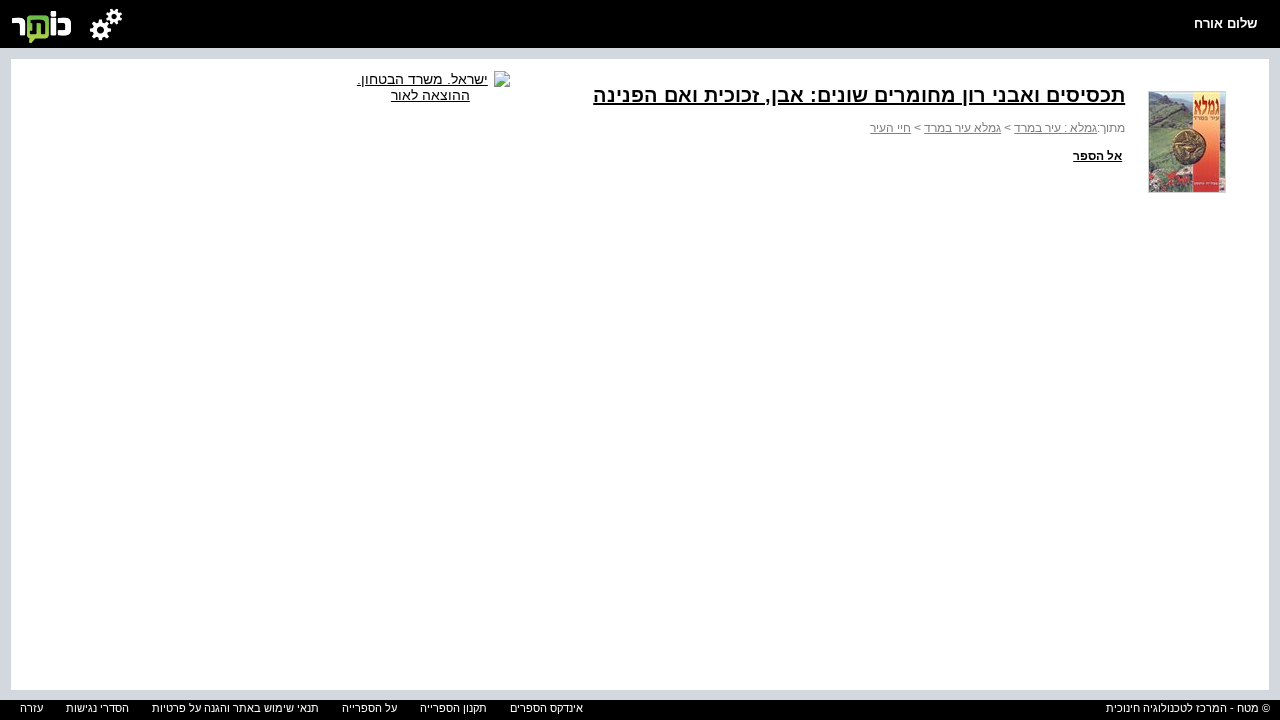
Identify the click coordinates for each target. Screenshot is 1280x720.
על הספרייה (369, 708)
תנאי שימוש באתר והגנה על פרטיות (235, 708)
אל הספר (1097, 156)
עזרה (31, 708)
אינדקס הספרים (546, 708)
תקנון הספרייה (453, 708)
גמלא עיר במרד (962, 128)
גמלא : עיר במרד (1055, 128)
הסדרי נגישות (97, 708)
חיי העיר (890, 128)
